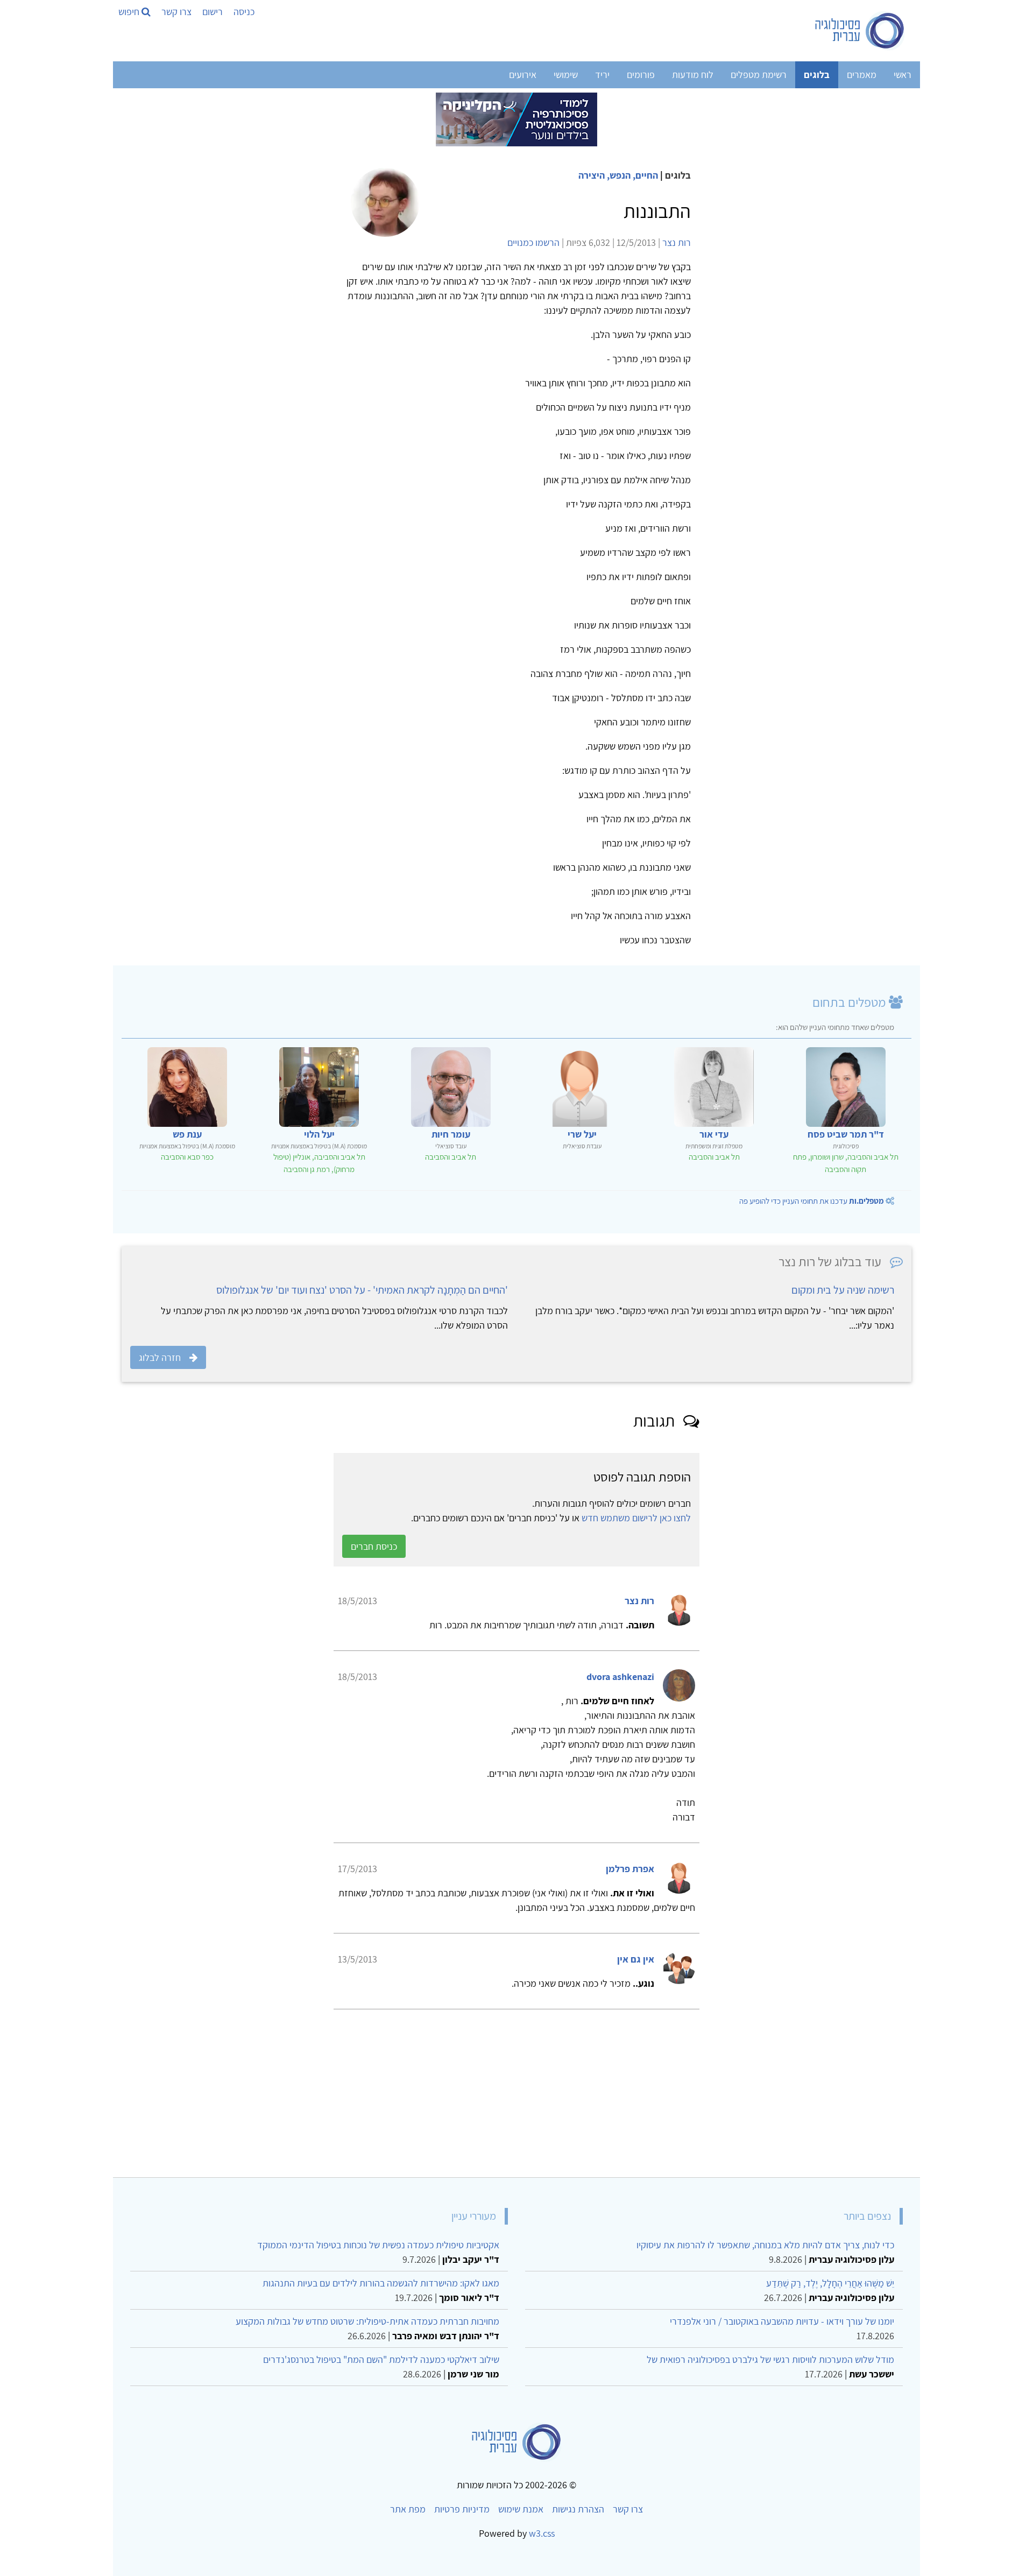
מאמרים (862, 75)
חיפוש (130, 12)
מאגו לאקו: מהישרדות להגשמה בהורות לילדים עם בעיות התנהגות (381, 2283)
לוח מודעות (693, 75)
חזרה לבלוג (160, 1357)
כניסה (244, 12)
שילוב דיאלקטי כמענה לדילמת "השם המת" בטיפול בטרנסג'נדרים (381, 2359)
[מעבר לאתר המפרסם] (516, 119)
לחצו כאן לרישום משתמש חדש (636, 1518)
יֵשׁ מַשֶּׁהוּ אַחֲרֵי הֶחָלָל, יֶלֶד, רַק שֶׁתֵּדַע (830, 2283)
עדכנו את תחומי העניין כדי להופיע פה (812, 1201)
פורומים (641, 75)
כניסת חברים (374, 1546)
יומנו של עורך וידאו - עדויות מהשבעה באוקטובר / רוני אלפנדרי (782, 2321)
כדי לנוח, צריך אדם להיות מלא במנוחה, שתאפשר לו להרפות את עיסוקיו (765, 2245)
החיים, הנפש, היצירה (618, 175)
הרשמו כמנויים (533, 242)
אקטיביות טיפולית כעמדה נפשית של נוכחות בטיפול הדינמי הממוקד (378, 2245)
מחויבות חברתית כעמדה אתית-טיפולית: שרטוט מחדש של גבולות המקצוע (367, 2321)
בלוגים (817, 75)
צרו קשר (176, 12)
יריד (602, 75)
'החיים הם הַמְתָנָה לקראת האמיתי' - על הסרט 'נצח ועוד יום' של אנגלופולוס (362, 1290)
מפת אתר (408, 2509)
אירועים (523, 75)
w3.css (542, 2533)
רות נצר (677, 242)
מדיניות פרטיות (462, 2509)
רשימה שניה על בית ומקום (843, 1290)
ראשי (903, 75)
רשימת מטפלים (759, 75)
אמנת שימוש (521, 2509)
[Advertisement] (589, 2089)
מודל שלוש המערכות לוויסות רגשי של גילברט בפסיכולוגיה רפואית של (770, 2359)
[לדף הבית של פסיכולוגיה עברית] (860, 31)
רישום (213, 12)
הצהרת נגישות (578, 2509)
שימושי (566, 75)
